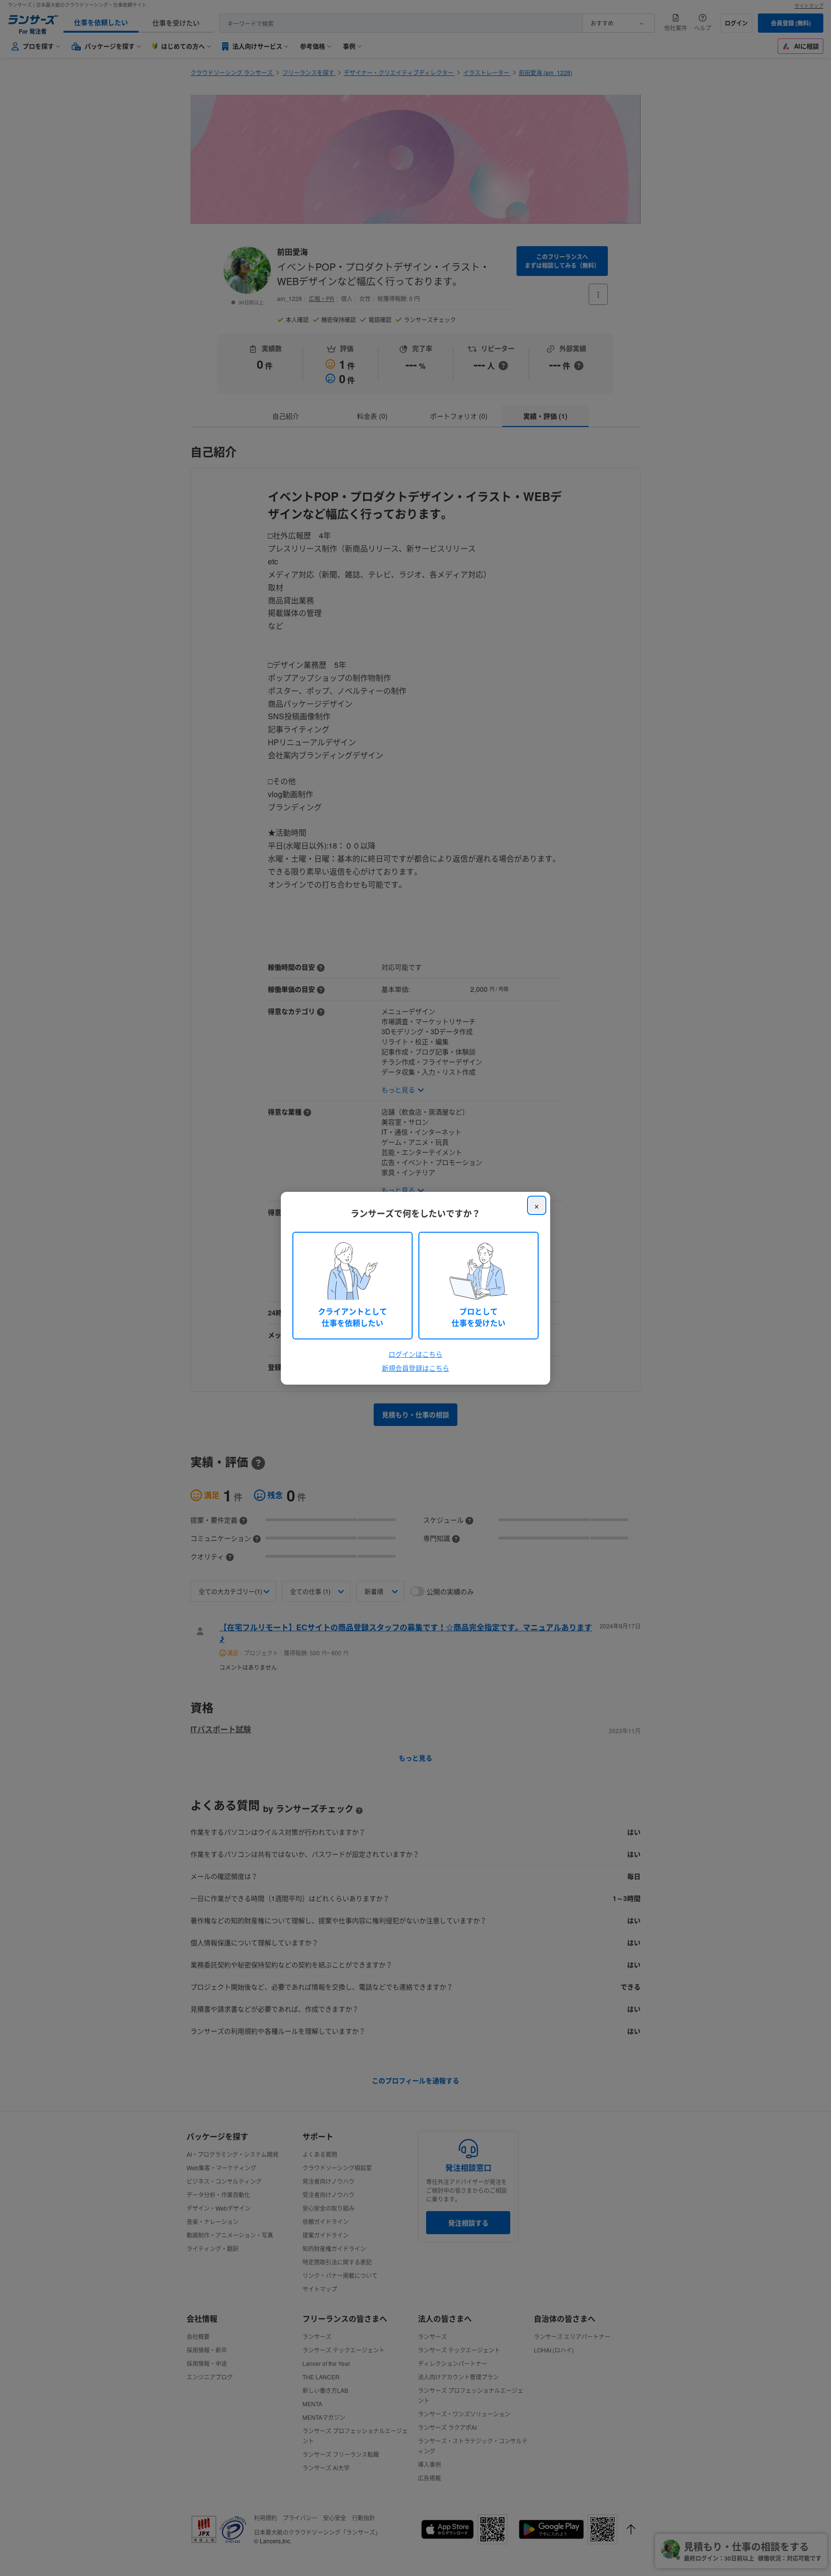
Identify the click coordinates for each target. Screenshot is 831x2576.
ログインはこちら (415, 1354)
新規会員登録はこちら (415, 1368)
